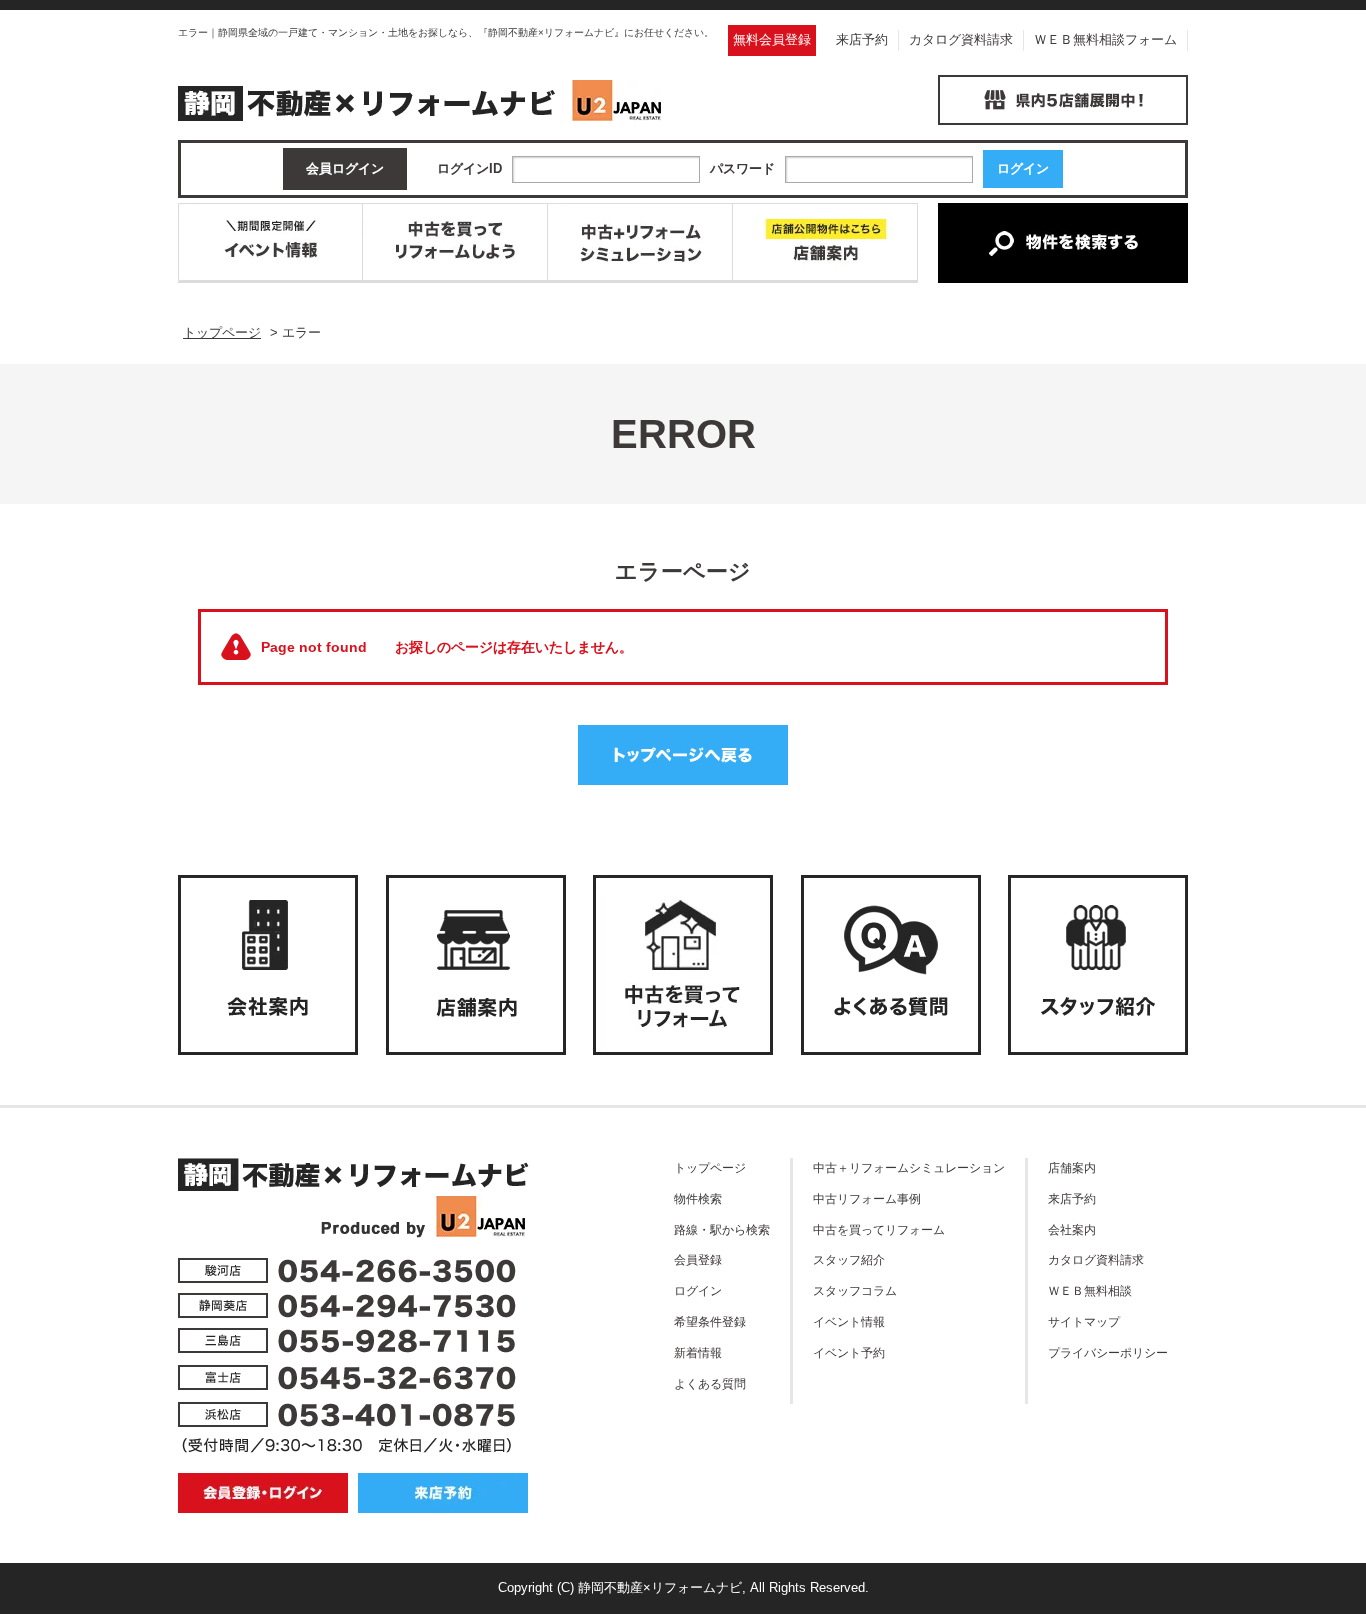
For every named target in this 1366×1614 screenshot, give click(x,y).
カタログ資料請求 (961, 39)
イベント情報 (849, 1321)
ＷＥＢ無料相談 (1090, 1290)
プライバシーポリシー (1108, 1352)
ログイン (698, 1290)
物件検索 (698, 1198)
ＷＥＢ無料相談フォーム (1105, 39)
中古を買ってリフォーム (879, 1229)
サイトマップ (1084, 1321)
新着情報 (698, 1352)
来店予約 (862, 39)
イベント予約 (849, 1352)
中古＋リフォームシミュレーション (909, 1167)
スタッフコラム (855, 1290)
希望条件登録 (710, 1321)
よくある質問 (710, 1383)
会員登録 (698, 1259)
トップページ (710, 1167)
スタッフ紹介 (849, 1259)
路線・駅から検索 (722, 1229)
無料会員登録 (772, 39)
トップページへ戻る (683, 755)
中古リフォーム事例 (867, 1198)
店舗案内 (1072, 1167)
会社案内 (1072, 1229)
